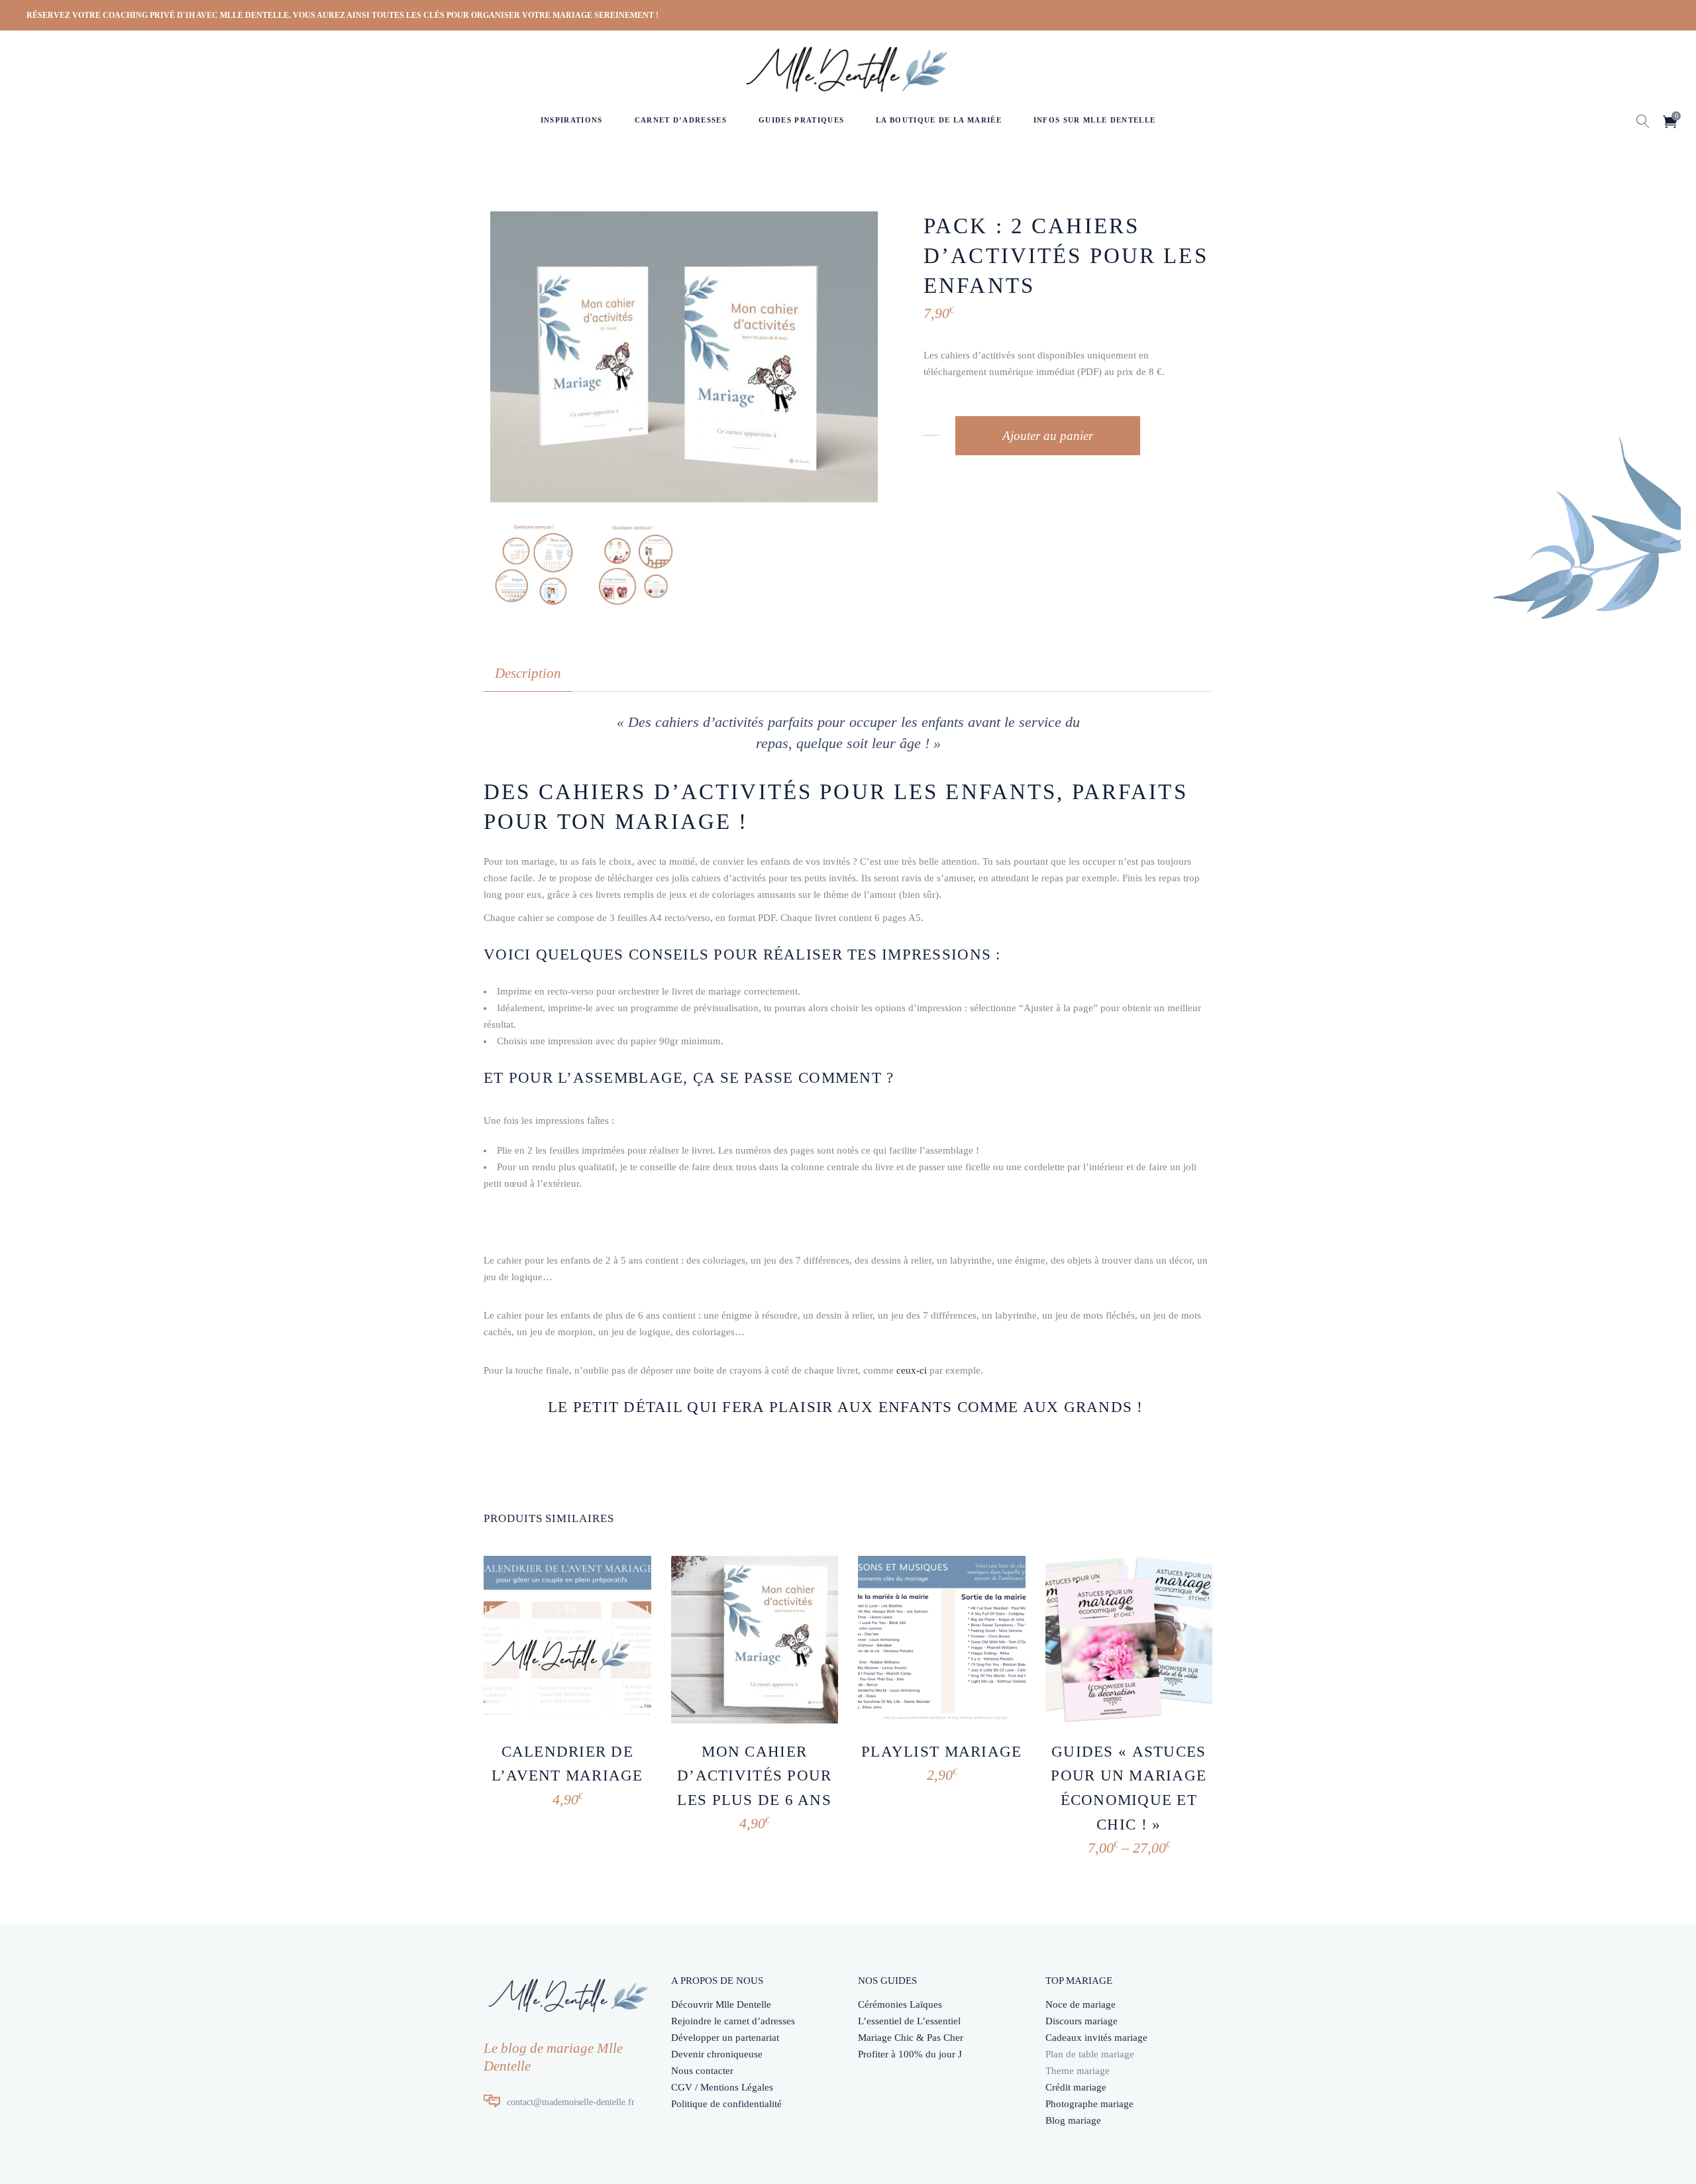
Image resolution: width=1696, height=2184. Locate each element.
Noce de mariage (1081, 2004)
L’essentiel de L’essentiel (909, 2021)
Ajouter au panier (1048, 436)
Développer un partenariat (725, 2038)
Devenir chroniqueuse (717, 2054)
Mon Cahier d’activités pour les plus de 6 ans (754, 1776)
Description (528, 673)
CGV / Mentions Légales (722, 2087)
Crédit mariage (1076, 2087)
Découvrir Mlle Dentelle (721, 2004)
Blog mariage (1073, 2120)
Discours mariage (1082, 2021)
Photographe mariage (1089, 2104)
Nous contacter (702, 2071)
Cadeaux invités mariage (1096, 2038)
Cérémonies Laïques (900, 2004)
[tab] (528, 674)
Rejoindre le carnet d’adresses (733, 2021)
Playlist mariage (941, 1752)
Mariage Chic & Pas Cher (911, 2038)
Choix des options (1087, 1837)
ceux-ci (912, 1370)
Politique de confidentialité (726, 2104)
